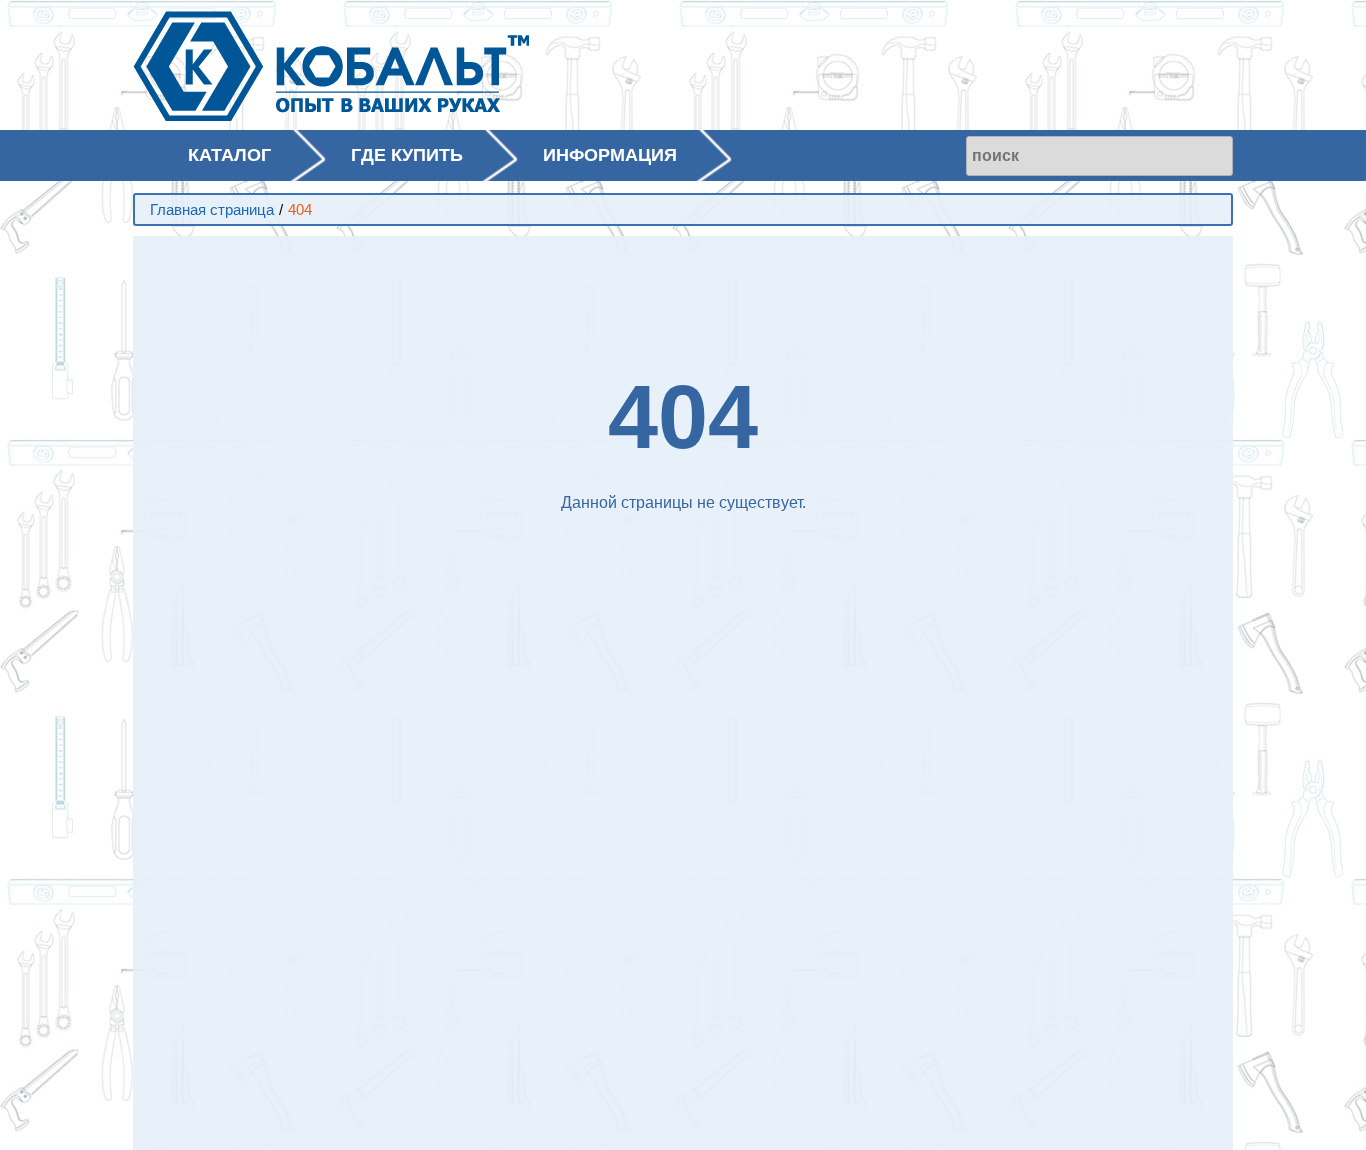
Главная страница (212, 209)
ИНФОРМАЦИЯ (610, 155)
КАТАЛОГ (229, 155)
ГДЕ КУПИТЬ (407, 155)
